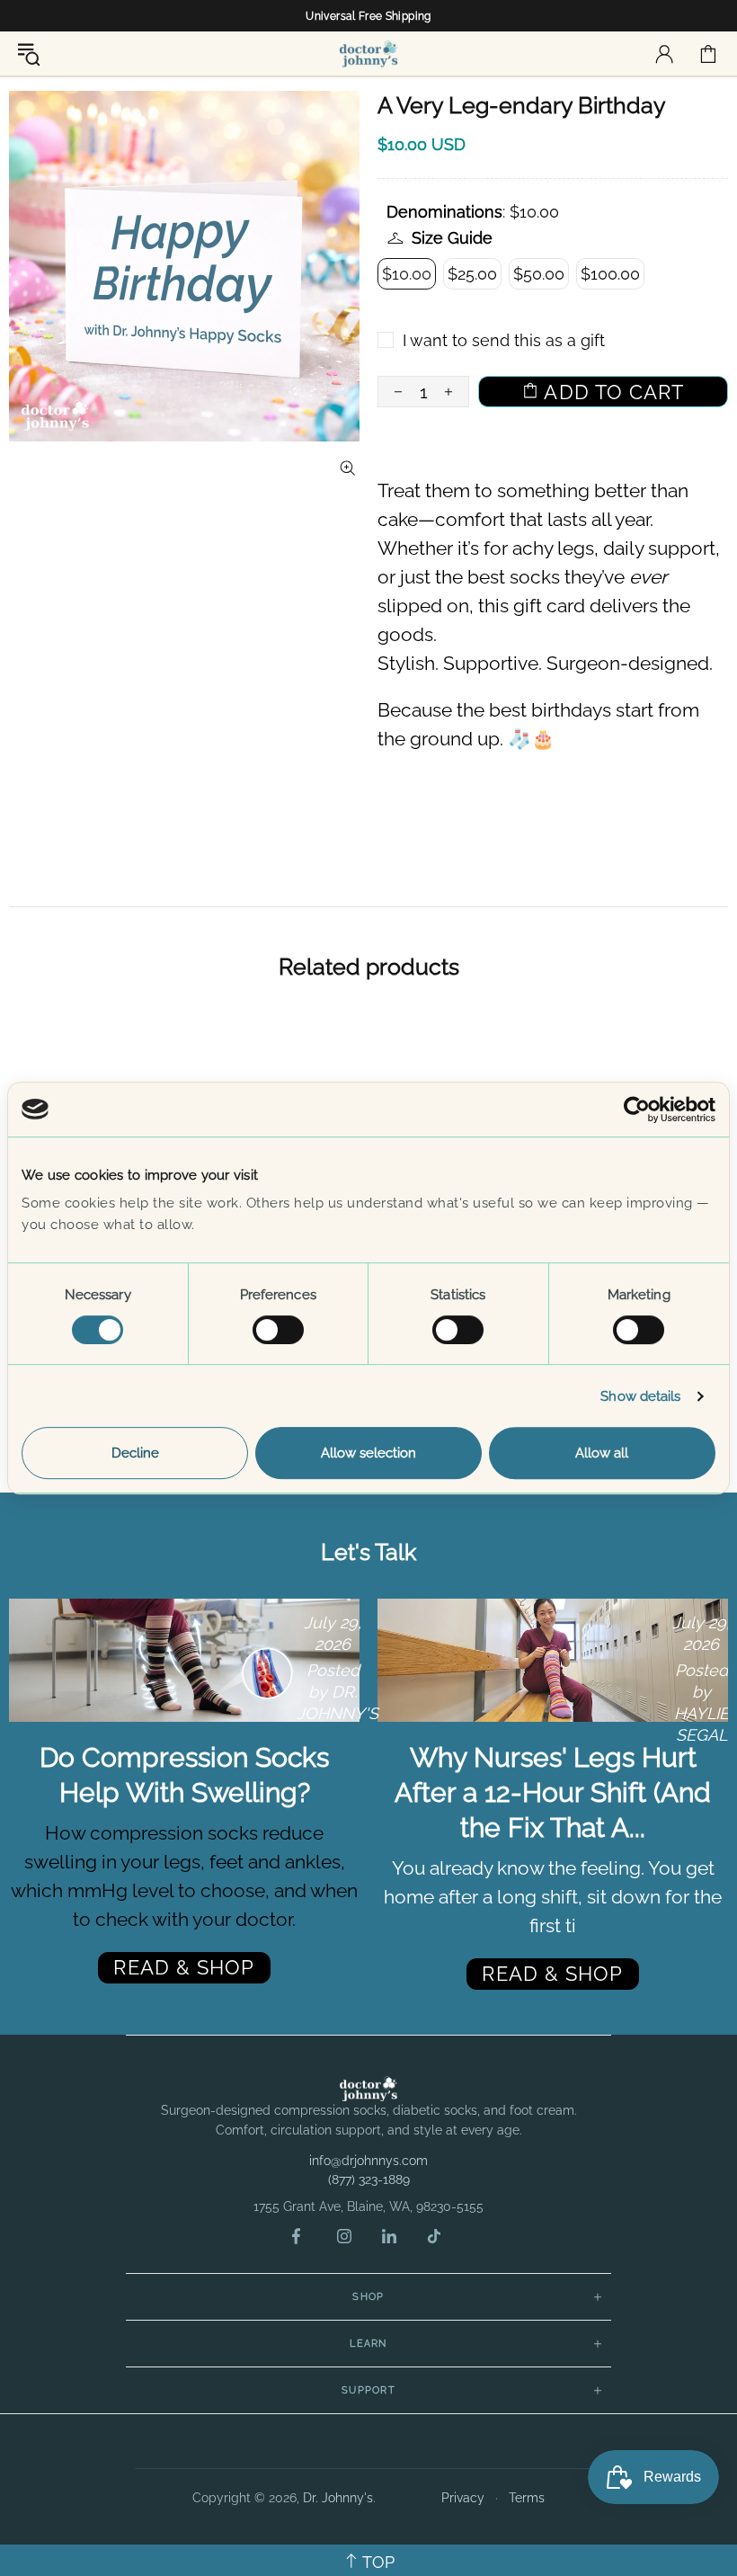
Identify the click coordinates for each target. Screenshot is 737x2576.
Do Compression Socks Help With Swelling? (184, 1775)
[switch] (278, 1330)
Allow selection (368, 1453)
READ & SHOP (184, 1967)
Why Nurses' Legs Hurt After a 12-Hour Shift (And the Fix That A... (553, 1792)
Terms (527, 2498)
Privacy (463, 2498)
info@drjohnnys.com (368, 2161)
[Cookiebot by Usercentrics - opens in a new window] (637, 1110)
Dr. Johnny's (368, 53)
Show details (640, 1396)
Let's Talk (368, 1552)
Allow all (602, 1453)
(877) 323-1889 (369, 2179)
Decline (135, 1453)
